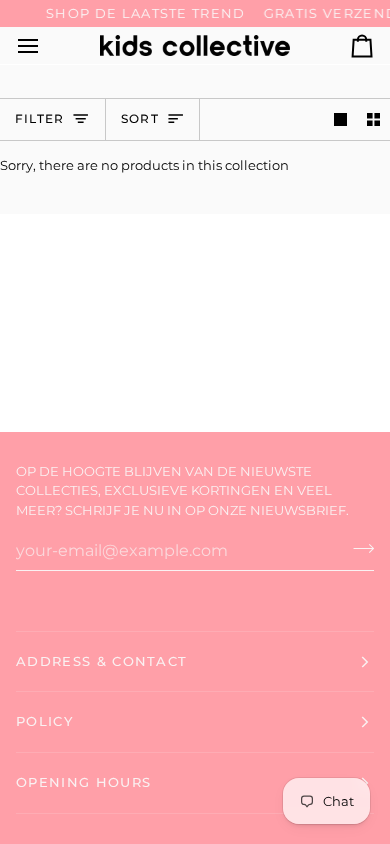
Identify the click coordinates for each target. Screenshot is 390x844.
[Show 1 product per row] (340, 119)
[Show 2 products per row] (373, 119)
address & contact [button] (101, 661)
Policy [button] (44, 721)
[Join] (357, 548)
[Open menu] (46, 45)
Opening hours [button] (83, 782)
